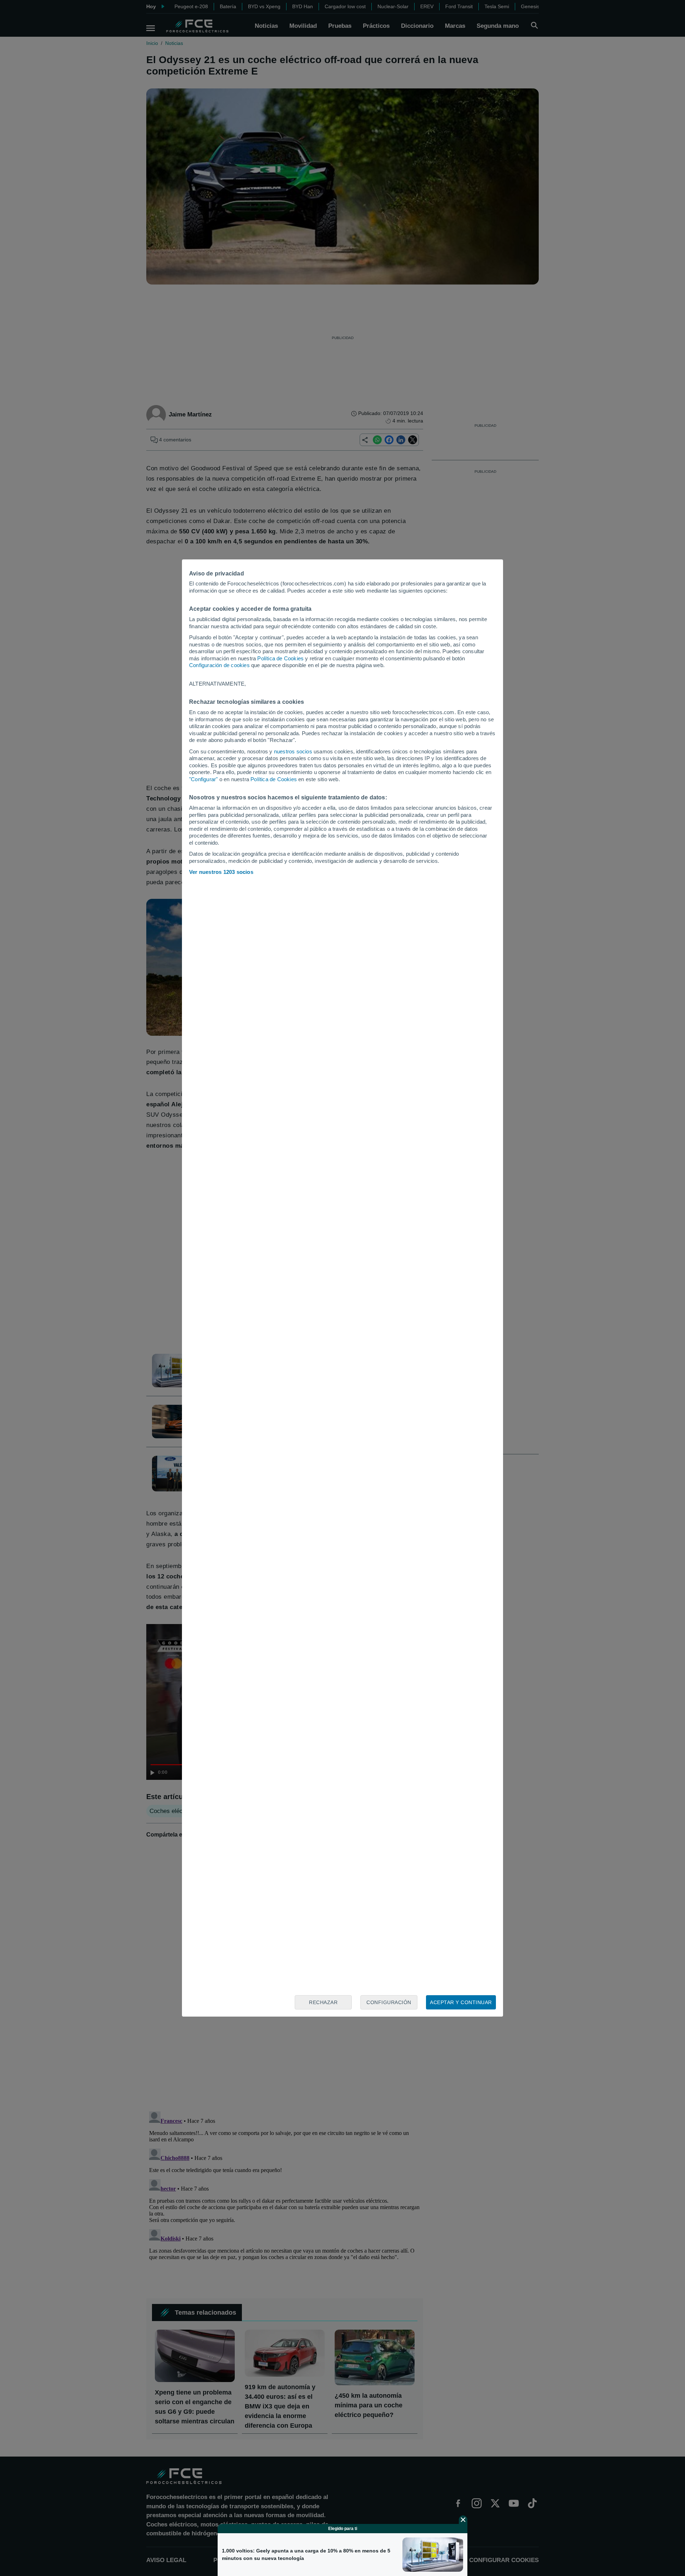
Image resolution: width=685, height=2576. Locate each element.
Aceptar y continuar (461, 2002)
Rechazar (323, 2002)
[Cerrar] (463, 2520)
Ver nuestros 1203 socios (221, 872)
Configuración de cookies (219, 665)
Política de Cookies (280, 658)
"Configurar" (203, 779)
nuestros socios (293, 751)
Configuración (389, 2002)
